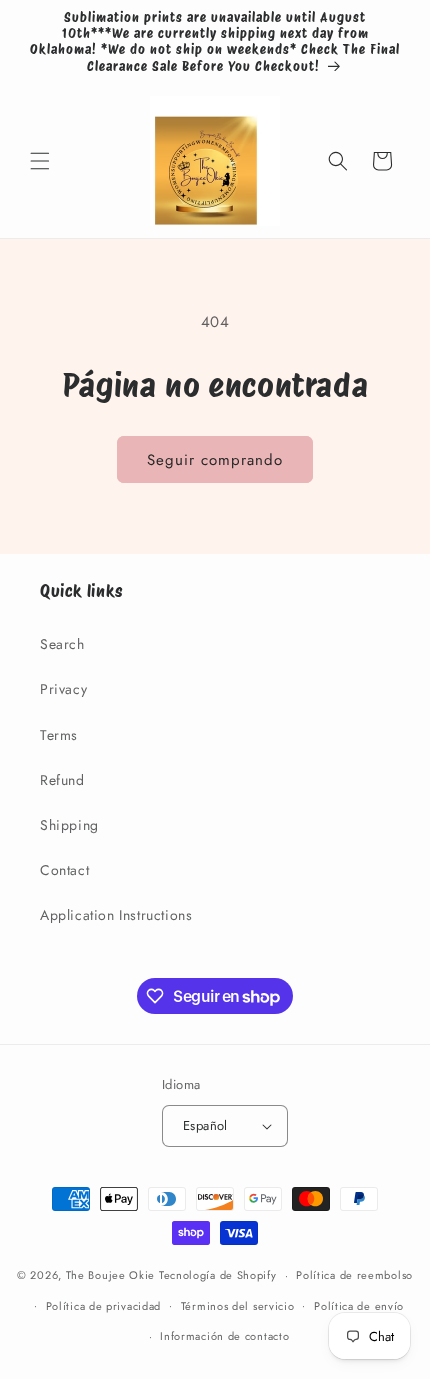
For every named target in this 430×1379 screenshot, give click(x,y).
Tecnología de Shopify (218, 1275)
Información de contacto (224, 1336)
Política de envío (359, 1306)
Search (62, 644)
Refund (62, 780)
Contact (64, 870)
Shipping (69, 825)
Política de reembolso (354, 1275)
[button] (40, 161)
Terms (59, 735)
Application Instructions (116, 915)
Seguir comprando (215, 460)
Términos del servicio (238, 1306)
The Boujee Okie (111, 1275)
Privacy (63, 689)
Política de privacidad (103, 1306)
